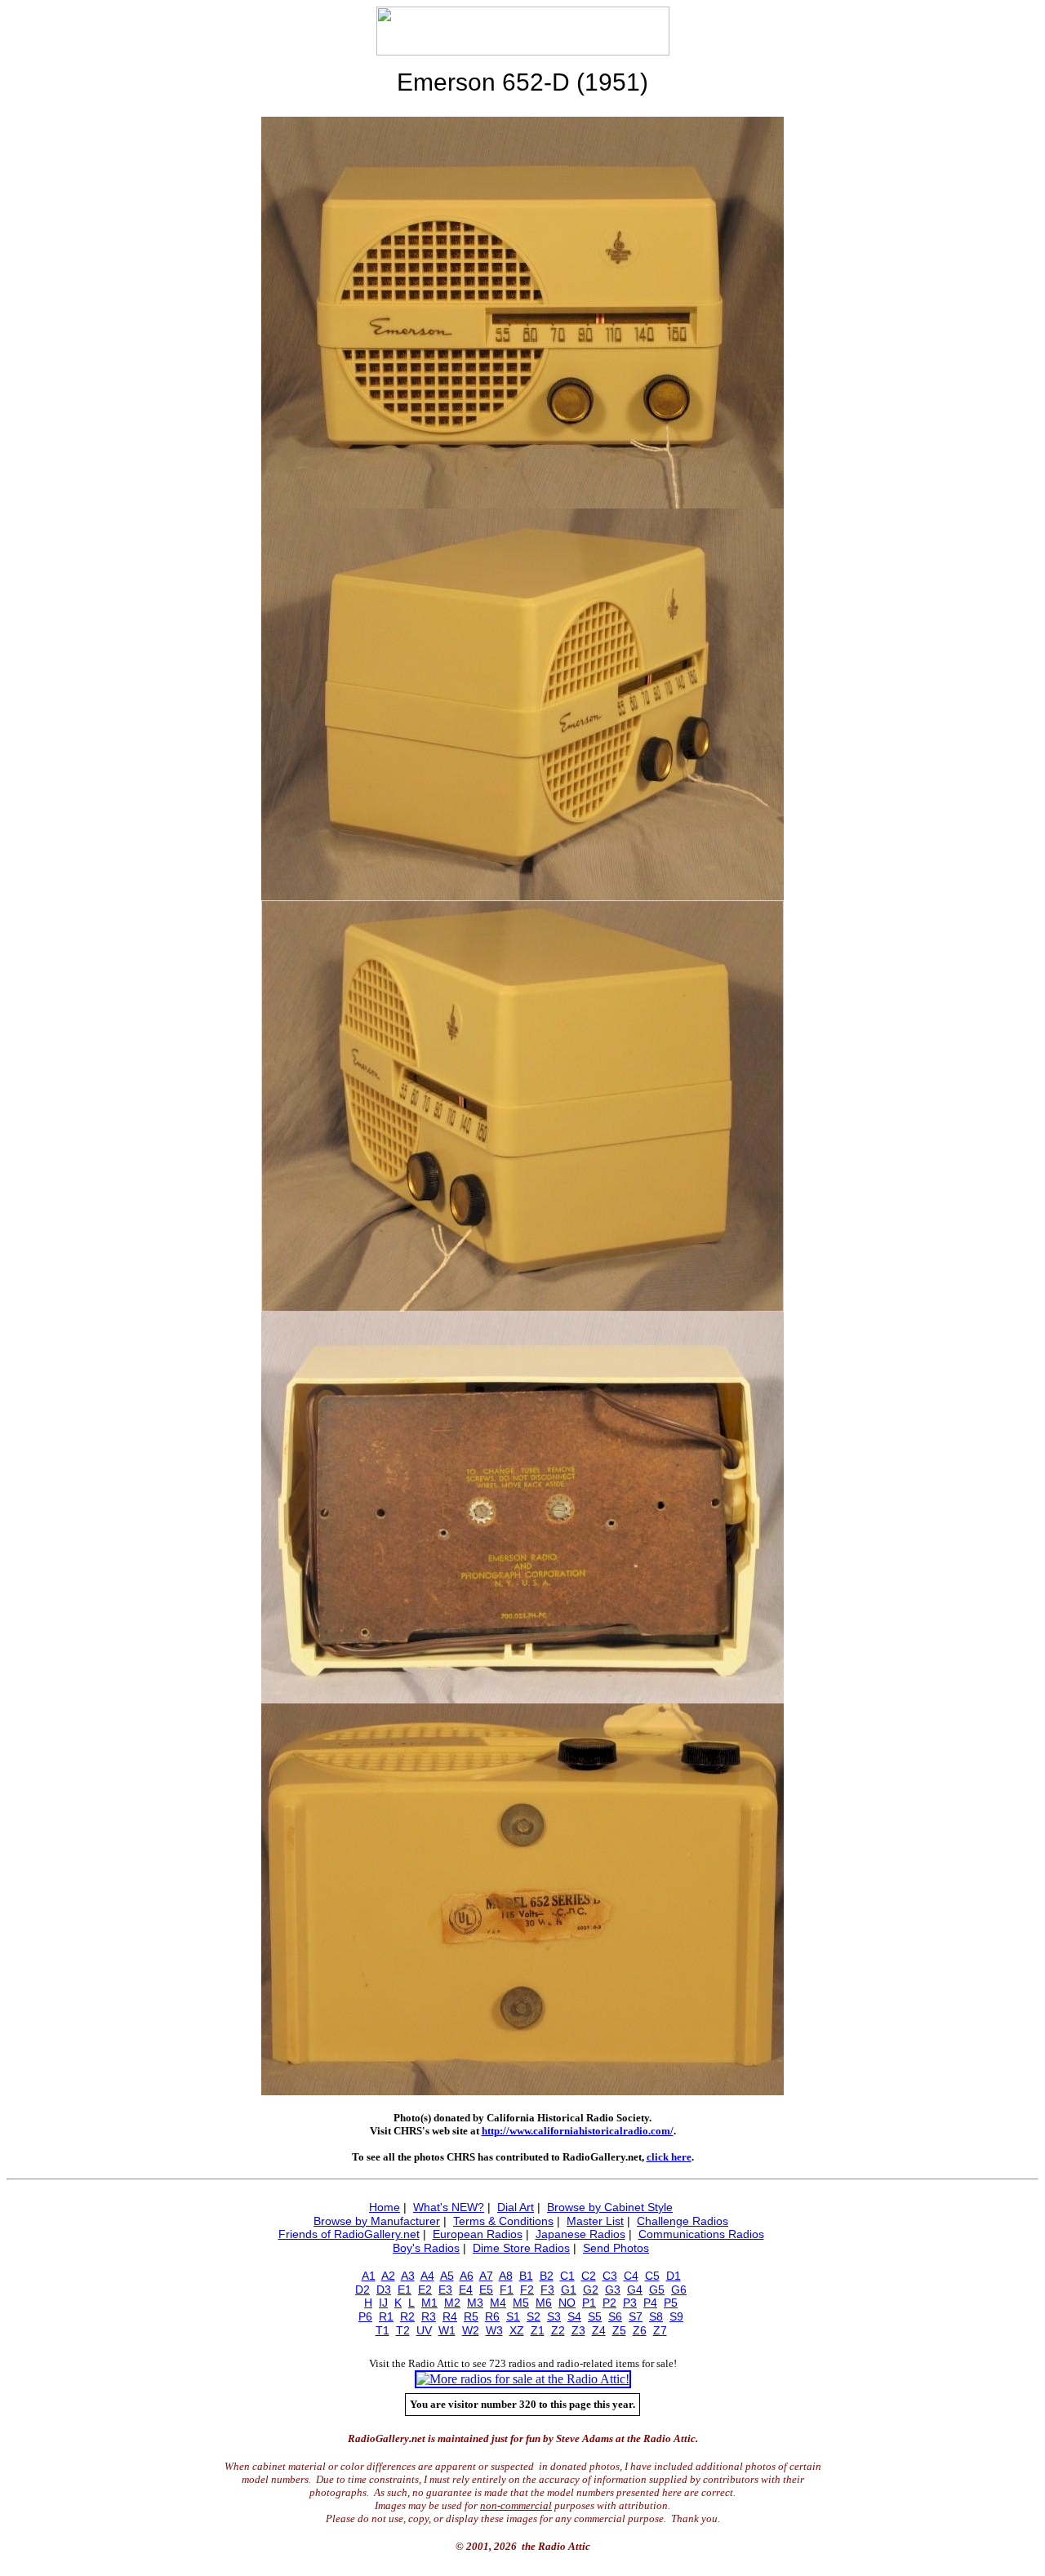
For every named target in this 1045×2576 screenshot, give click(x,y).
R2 (407, 2316)
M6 (544, 2303)
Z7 (660, 2330)
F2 (527, 2290)
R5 (471, 2316)
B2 (547, 2276)
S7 (636, 2316)
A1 (369, 2276)
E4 (466, 2290)
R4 (450, 2316)
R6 (492, 2316)
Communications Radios (701, 2234)
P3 (630, 2303)
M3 (475, 2303)
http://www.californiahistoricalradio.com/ (578, 2131)
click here (669, 2157)
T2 (403, 2330)
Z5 (619, 2330)
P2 (609, 2303)
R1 (386, 2316)
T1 (382, 2330)
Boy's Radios (426, 2248)
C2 (589, 2276)
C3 (610, 2276)
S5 (595, 2316)
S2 (534, 2316)
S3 (554, 2316)
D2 (362, 2290)
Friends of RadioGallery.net (349, 2234)
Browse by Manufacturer (377, 2221)
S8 (656, 2316)
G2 (591, 2290)
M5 (521, 2303)
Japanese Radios (580, 2234)
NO (567, 2303)
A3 (408, 2276)
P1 (589, 2303)
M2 (452, 2303)
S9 (676, 2316)
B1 (526, 2276)
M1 (429, 2303)
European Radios (478, 2234)
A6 (467, 2276)
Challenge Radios (683, 2221)
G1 (569, 2290)
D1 (674, 2276)
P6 (365, 2316)
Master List (595, 2221)
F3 (547, 2290)
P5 (671, 2303)
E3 (445, 2290)
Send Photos (616, 2248)
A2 (388, 2276)
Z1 (538, 2330)
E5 (486, 2290)
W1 (447, 2330)
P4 (650, 2303)
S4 (574, 2316)
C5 (652, 2276)
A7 (486, 2276)
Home (385, 2207)
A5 (447, 2276)
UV (424, 2330)
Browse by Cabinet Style (610, 2207)
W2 (471, 2330)
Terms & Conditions (503, 2221)
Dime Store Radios (521, 2248)
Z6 (640, 2330)
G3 (613, 2290)
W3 (494, 2330)
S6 (615, 2316)
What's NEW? (449, 2207)
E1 (405, 2290)
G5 (657, 2290)
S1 (513, 2316)
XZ (517, 2330)
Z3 (578, 2330)
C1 (567, 2276)
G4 (635, 2290)
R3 (429, 2316)
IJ (383, 2303)
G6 (679, 2290)
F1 (507, 2290)
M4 (498, 2303)
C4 (631, 2276)
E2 (425, 2290)
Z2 (558, 2330)
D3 (384, 2290)
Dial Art (516, 2207)
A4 (427, 2276)
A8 (506, 2276)
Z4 (599, 2330)
